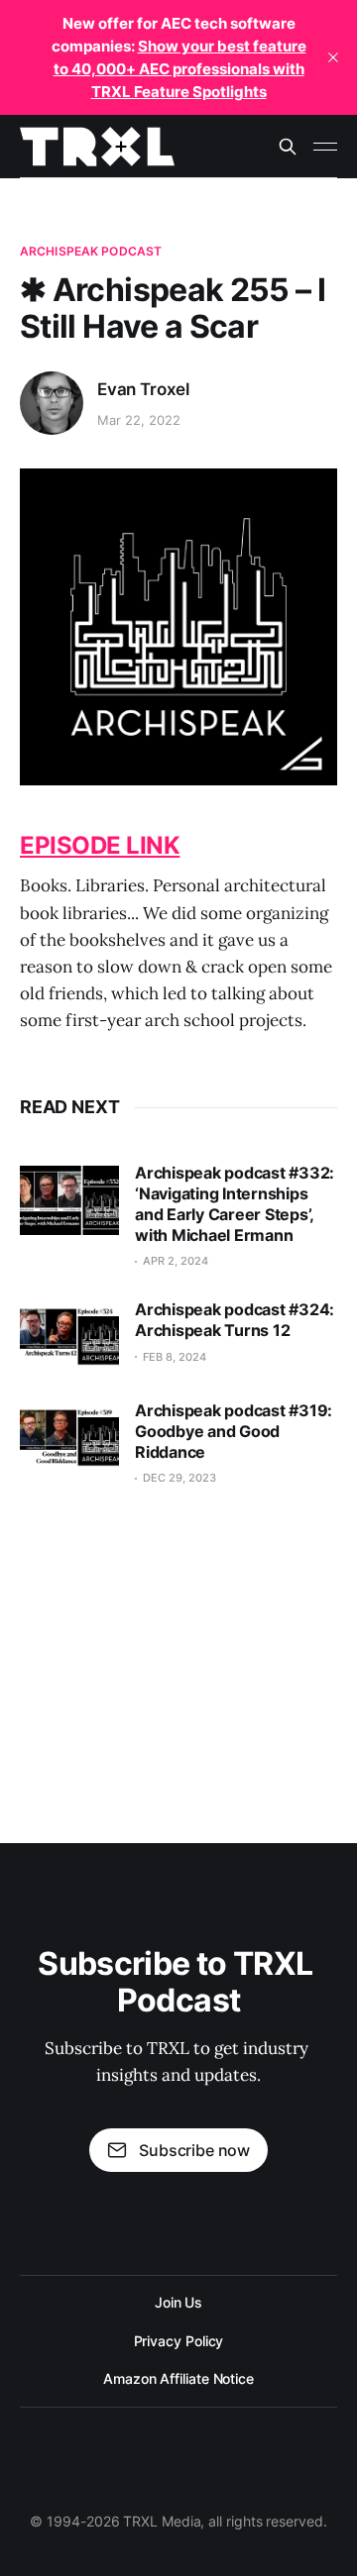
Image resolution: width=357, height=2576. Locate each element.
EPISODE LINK (100, 845)
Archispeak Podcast (91, 251)
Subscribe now (194, 2150)
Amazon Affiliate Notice (178, 2378)
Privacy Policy (179, 2341)
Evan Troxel (143, 389)
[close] (333, 57)
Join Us (178, 2302)
